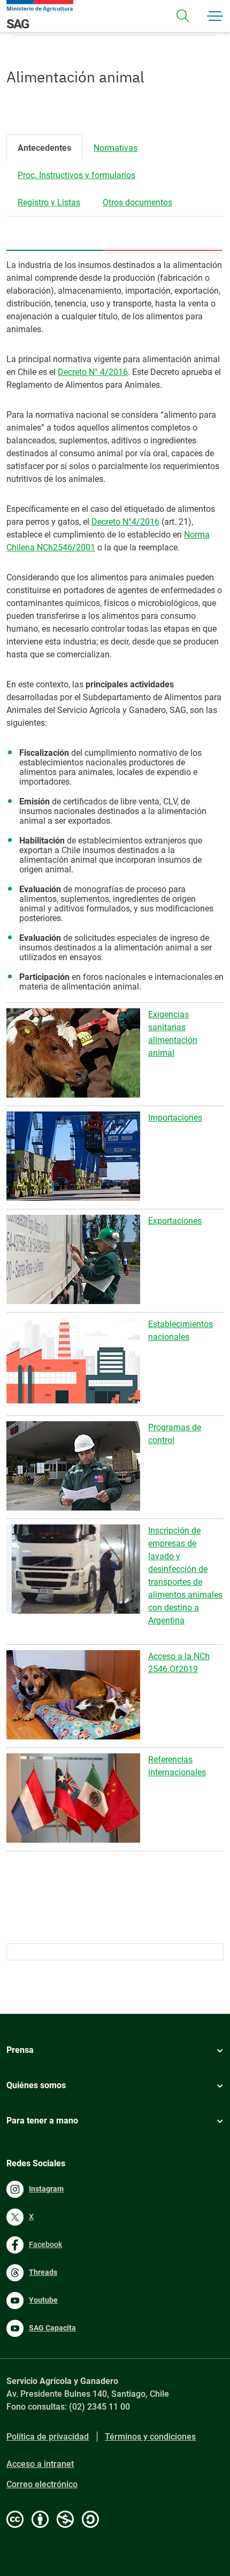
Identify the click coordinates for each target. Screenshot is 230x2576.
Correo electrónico (42, 2484)
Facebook (45, 2244)
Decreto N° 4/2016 (93, 372)
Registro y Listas (49, 202)
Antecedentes (44, 148)
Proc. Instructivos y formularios (76, 175)
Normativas (116, 148)
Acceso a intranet (40, 2464)
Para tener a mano (42, 2121)
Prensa (20, 2050)
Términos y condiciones (150, 2437)
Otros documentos (137, 202)
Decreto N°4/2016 (125, 522)
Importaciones (175, 1118)
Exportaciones (175, 1221)
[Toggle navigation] (183, 16)
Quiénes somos (36, 2085)
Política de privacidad (48, 2437)
